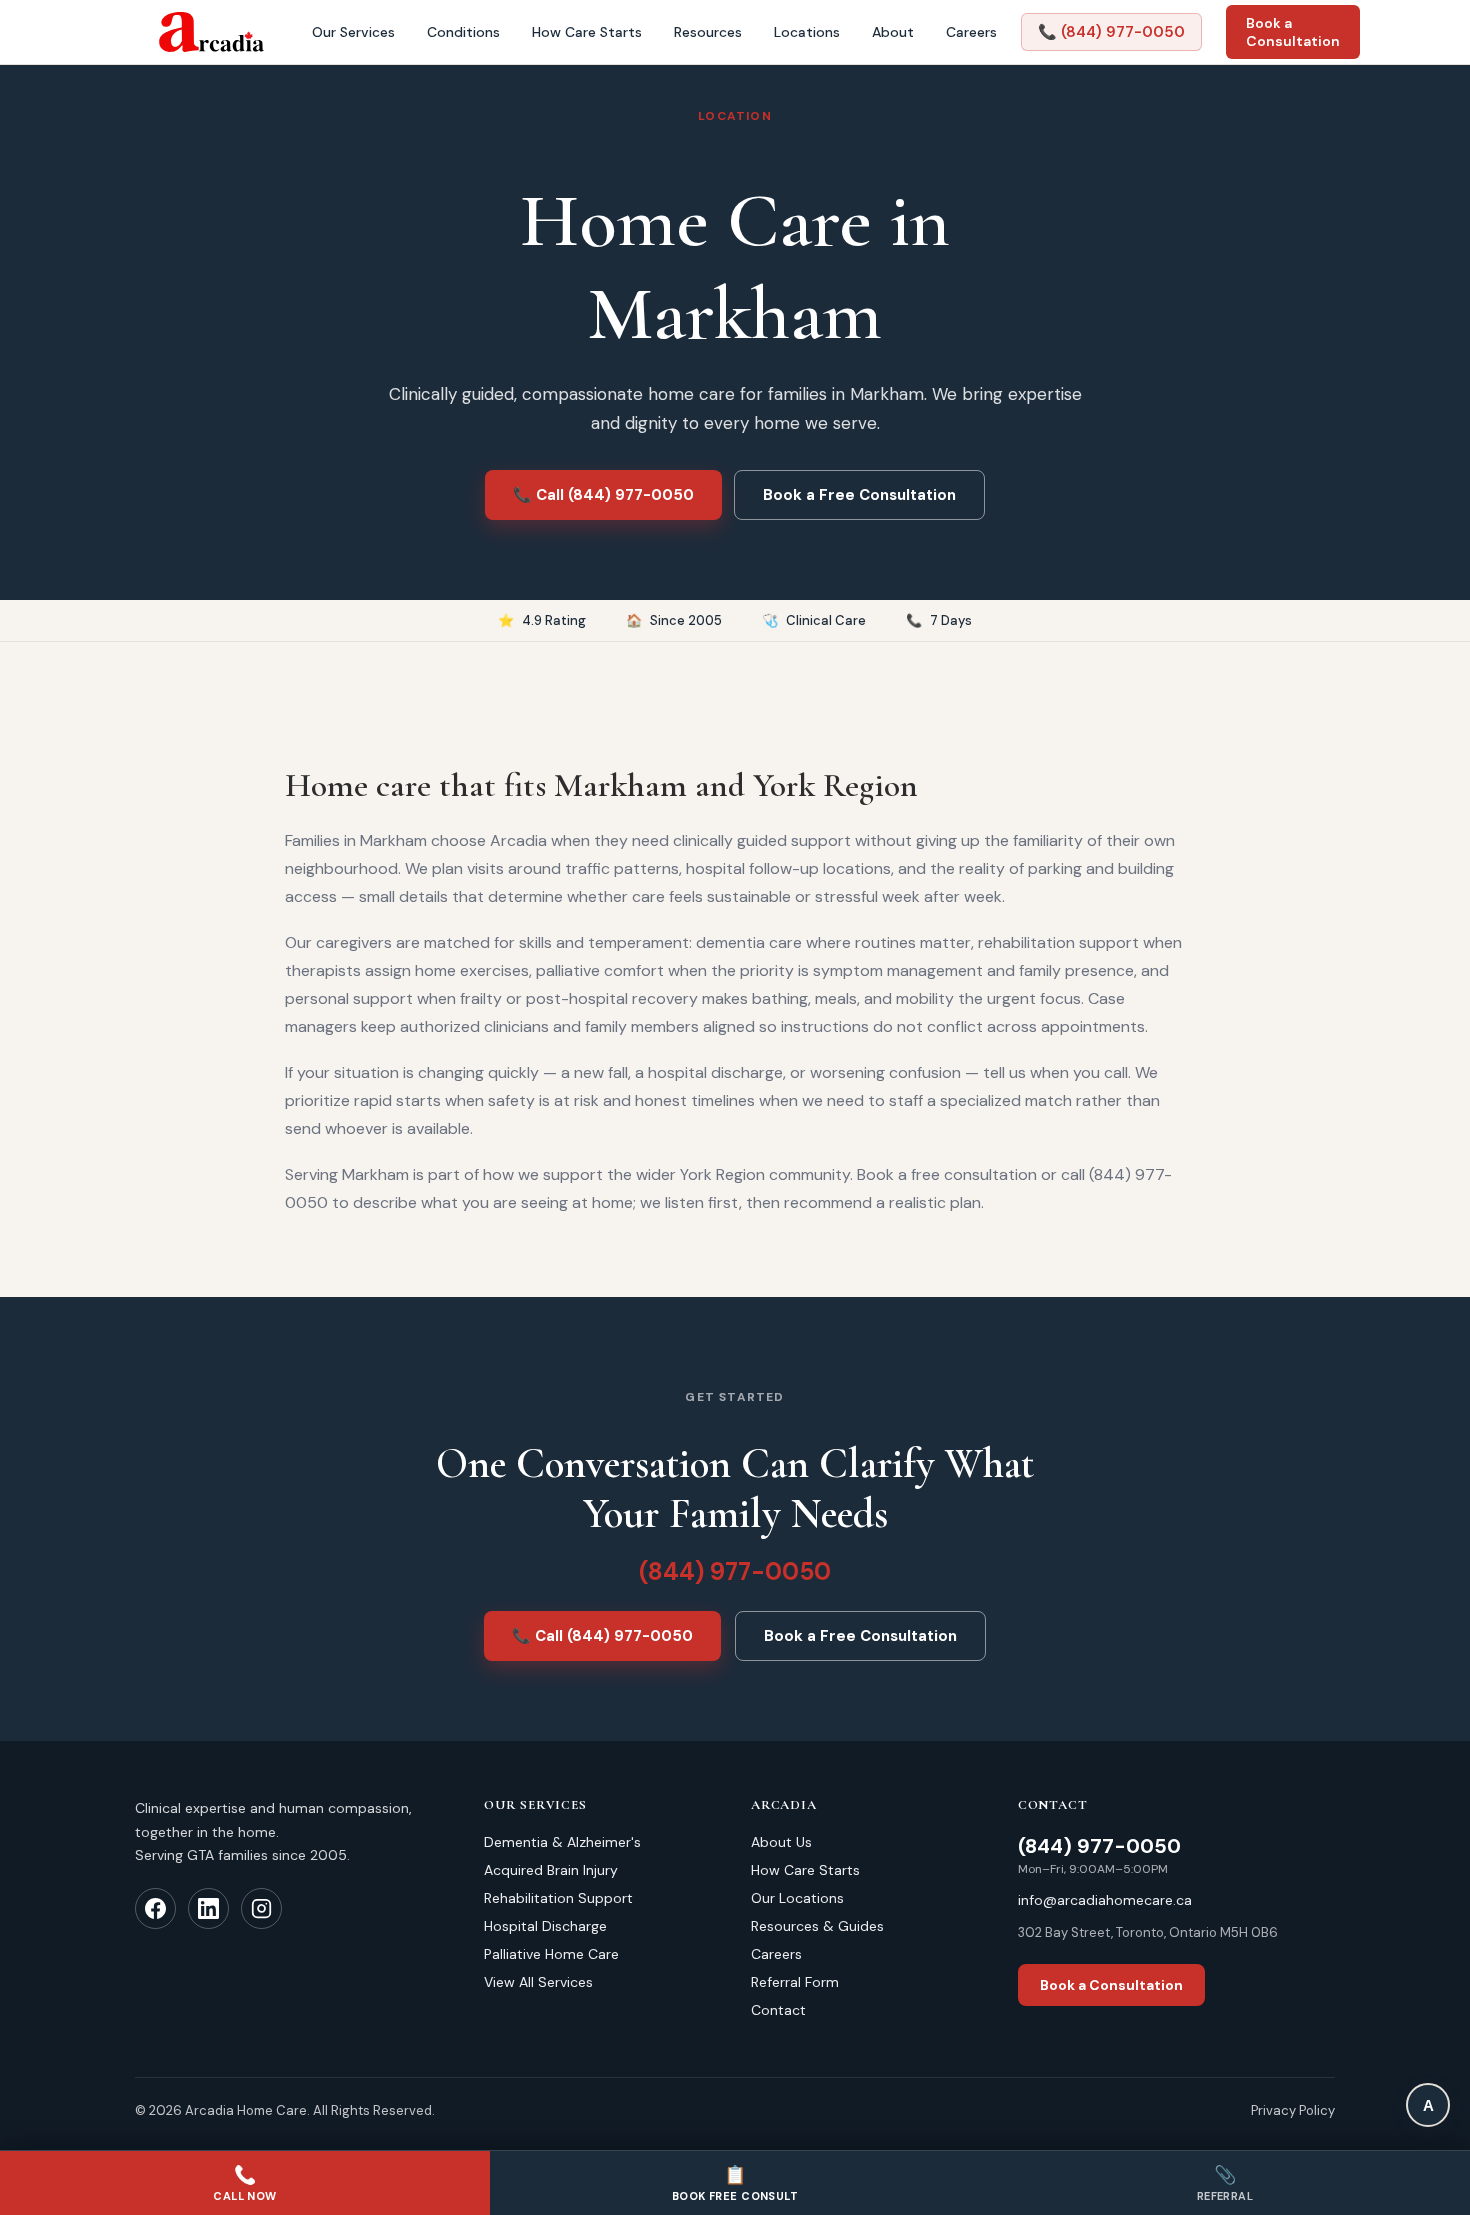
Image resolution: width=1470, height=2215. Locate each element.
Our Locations (797, 1898)
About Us (781, 1842)
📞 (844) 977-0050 (1111, 32)
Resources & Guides (817, 1926)
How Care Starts (587, 32)
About (893, 32)
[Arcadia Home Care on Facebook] (155, 1908)
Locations (807, 32)
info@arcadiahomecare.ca (1105, 1900)
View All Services (538, 1982)
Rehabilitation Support (558, 1898)
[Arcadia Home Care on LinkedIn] (208, 1908)
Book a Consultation (1293, 32)
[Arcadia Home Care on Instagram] (261, 1908)
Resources (708, 32)
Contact (778, 2010)
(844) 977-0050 (735, 1571)
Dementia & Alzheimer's (562, 1842)
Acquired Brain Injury (551, 1870)
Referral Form (795, 1982)
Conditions (463, 32)
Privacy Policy (1293, 2110)
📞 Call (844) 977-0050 (603, 495)
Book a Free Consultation (859, 495)
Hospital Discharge (545, 1926)
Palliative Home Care (551, 1954)
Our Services (353, 32)
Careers (971, 32)
